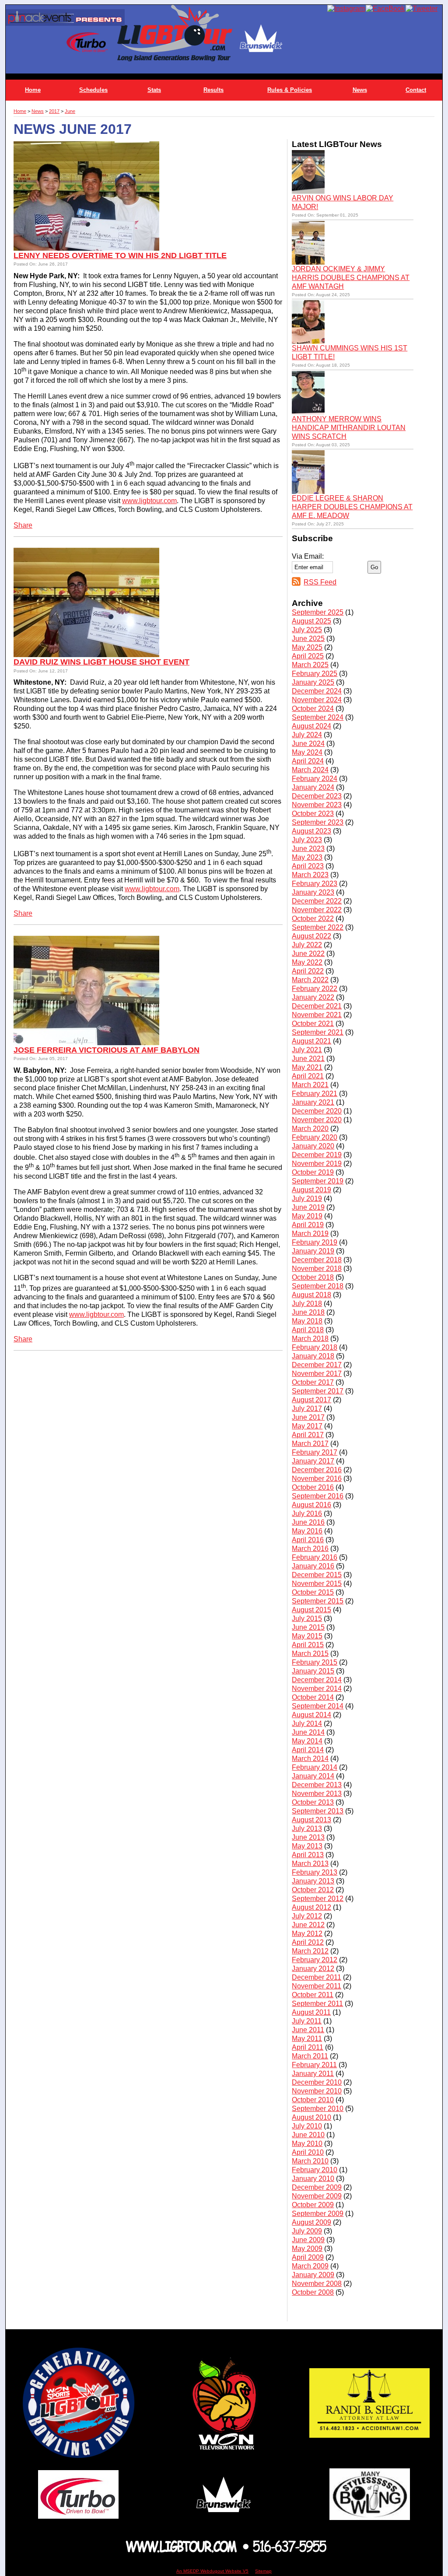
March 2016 (310, 1549)
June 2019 (308, 1207)
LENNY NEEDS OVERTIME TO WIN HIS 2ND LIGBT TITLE (120, 255)
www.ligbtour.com (149, 501)
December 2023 (317, 796)
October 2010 (313, 2100)
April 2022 (308, 971)
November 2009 (317, 2196)
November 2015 (317, 1584)
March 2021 (310, 1085)
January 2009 (313, 2275)
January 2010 (313, 2179)
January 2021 (313, 1102)
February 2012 (315, 1960)
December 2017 (317, 1365)
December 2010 (317, 2082)
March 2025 (310, 665)
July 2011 (307, 2021)
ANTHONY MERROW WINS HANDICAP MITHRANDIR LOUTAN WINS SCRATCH (349, 428)
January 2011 (313, 2074)
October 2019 (313, 1172)
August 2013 (311, 1820)
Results (213, 90)
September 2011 (317, 2004)
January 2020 (313, 1146)
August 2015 (311, 1610)
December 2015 (317, 1575)
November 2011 (317, 1986)
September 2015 (318, 1601)
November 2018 (317, 1269)
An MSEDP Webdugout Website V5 (212, 2571)
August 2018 (311, 1295)
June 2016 (308, 1522)
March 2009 (310, 2266)
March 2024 (310, 770)
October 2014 (313, 1697)
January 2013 (313, 1881)
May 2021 (307, 1067)
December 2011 (317, 1977)
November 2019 (317, 1164)
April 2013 (308, 1855)
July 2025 (307, 630)
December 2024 (317, 691)
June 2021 (308, 1059)
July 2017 (307, 1409)
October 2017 (313, 1382)
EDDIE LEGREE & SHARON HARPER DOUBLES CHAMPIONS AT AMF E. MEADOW (352, 507)
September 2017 (318, 1391)
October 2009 (313, 2205)
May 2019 (307, 1216)
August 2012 (311, 1907)
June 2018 (308, 1312)
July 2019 (307, 1199)
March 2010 (310, 2161)
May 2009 (307, 2249)
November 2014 (317, 1689)
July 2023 (307, 840)
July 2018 (307, 1304)
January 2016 (313, 1566)
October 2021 (313, 1024)
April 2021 (308, 1076)
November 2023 (317, 805)
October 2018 (313, 1277)
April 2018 (308, 1330)
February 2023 (315, 884)
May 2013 (307, 1846)
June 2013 (308, 1837)
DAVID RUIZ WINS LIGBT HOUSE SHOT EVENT (101, 662)
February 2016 (315, 1557)
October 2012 (313, 1890)
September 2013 (318, 1811)
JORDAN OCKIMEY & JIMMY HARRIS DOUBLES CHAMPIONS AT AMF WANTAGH (351, 278)
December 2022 (317, 901)
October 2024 (313, 709)
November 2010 (317, 2091)
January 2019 (313, 1251)
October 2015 (313, 1592)
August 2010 (311, 2117)
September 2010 (318, 2109)
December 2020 (317, 1111)
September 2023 (318, 822)
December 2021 (317, 1006)
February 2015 (315, 1662)
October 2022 (313, 919)
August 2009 (311, 2222)
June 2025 (308, 639)
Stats (154, 90)
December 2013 (317, 1785)
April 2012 (308, 1942)
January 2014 (313, 1776)
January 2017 (313, 1461)
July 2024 (307, 735)
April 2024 (308, 761)
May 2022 (307, 962)
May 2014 (307, 1741)
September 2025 (318, 612)
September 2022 (318, 927)
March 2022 (310, 980)
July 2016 (307, 1514)
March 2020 (310, 1129)
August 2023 (311, 831)
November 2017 (317, 1374)
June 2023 (308, 849)
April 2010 (308, 2152)
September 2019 (318, 1181)
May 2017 (307, 1426)
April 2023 (308, 866)
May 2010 (307, 2144)
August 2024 (311, 726)
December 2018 (317, 1260)
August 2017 (311, 1400)
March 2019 (310, 1234)
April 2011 (308, 2047)
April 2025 (308, 656)
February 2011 (314, 2065)
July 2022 (307, 945)
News (360, 90)
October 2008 (313, 2292)
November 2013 (317, 1794)
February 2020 (315, 1137)
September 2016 (318, 1496)
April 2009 (308, 2257)
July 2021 (307, 1050)
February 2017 (315, 1452)
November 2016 (317, 1479)
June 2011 (308, 2030)
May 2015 (307, 1636)
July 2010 (307, 2126)
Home (33, 90)
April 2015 (308, 1645)
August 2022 (311, 936)
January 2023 (313, 892)
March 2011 (310, 2056)
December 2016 (317, 1470)
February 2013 (315, 1872)
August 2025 (311, 621)
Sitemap (263, 2571)
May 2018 (307, 1321)
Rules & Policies (290, 90)
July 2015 (307, 1619)
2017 (54, 111)
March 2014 (310, 1759)
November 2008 (317, 2284)
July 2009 (307, 2231)
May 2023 (307, 857)
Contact (416, 90)
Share (23, 525)
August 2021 (311, 1041)
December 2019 (317, 1155)
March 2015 (310, 1654)
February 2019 (315, 1242)
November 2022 (317, 910)
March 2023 (310, 875)
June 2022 (308, 954)
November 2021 (317, 1015)
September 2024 (318, 717)
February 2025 (315, 674)
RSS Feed (320, 582)
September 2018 (318, 1286)
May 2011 (307, 2039)
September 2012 (318, 1899)
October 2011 (313, 1995)
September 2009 (318, 2214)
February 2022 (315, 989)
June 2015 (308, 1627)
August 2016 (311, 1505)
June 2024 (308, 744)
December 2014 (317, 1680)
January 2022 (313, 997)
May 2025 (307, 647)
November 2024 (317, 700)
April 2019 (308, 1225)
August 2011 (311, 2012)
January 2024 (313, 787)
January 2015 (313, 1671)
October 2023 (313, 814)
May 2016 (307, 1531)
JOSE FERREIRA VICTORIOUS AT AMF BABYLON (107, 1050)
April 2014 (308, 1750)
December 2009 (317, 2187)
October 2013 (313, 1802)
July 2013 (307, 1829)
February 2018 (315, 1347)
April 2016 (308, 1540)
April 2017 (308, 1435)
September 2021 (318, 1032)
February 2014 (315, 1767)
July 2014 (307, 1724)
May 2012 (307, 1934)
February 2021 (315, 1094)
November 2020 (317, 1120)
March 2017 (310, 1444)
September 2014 (318, 1706)
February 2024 (315, 779)
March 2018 (310, 1339)
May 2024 (307, 752)
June (70, 111)
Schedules (93, 90)
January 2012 (313, 1969)
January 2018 (313, 1356)
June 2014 (308, 1732)
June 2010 (308, 2135)
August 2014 (311, 1715)
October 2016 (313, 1487)
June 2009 (308, 2240)
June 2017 (308, 1417)
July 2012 (307, 1916)
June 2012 (308, 1925)
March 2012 (310, 1951)
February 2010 (315, 2170)
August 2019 (311, 1190)
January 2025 (313, 682)
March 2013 (310, 1864)
